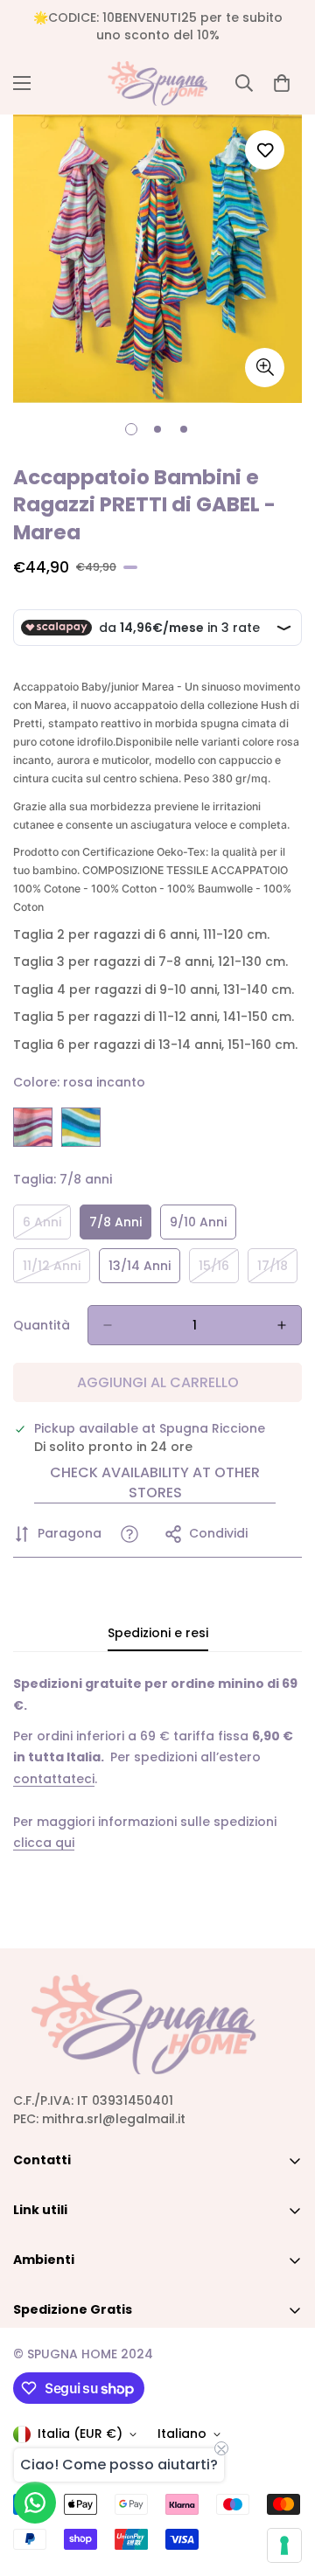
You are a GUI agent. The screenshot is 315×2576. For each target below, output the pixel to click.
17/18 (277, 1270)
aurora (81, 1127)
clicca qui (44, 1843)
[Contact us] (35, 2503)
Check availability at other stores (155, 1482)
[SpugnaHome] (158, 83)
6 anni (47, 1226)
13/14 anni (144, 1270)
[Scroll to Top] (283, 2483)
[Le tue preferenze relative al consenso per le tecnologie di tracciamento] (284, 2545)
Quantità (42, 1325)
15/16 (219, 1270)
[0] (282, 83)
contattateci (54, 1779)
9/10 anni (203, 1226)
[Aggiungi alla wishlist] (265, 150)
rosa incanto (33, 1127)
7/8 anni (120, 1226)
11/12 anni (56, 1270)
